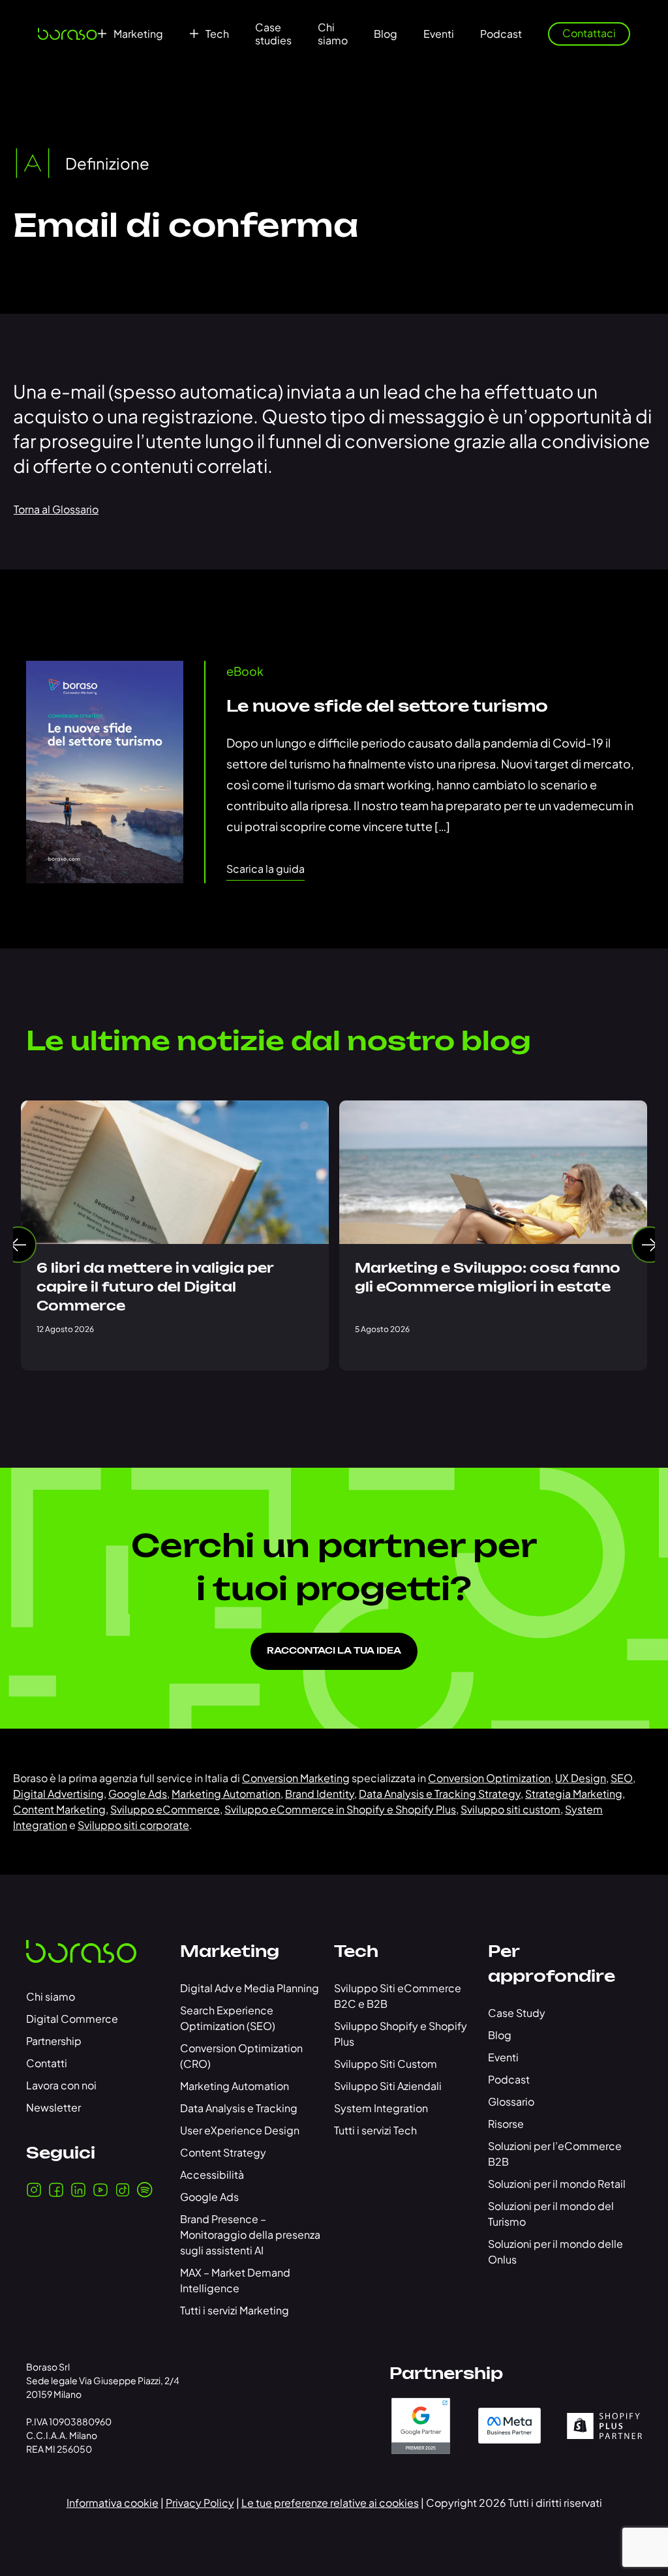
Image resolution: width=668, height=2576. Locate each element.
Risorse (506, 2124)
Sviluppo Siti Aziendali (388, 2086)
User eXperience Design (240, 2130)
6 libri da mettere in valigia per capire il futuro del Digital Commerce (155, 1288)
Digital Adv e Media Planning (250, 1988)
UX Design (581, 1778)
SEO (622, 1778)
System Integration (381, 2108)
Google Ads (138, 1794)
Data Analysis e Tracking (239, 2108)
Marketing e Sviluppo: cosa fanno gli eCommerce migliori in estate (488, 1278)
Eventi (439, 34)
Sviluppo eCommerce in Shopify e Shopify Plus (340, 1809)
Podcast (501, 34)
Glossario (511, 2101)
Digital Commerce (72, 2019)
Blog (386, 34)
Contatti (47, 2063)
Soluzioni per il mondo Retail (557, 2184)
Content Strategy (223, 2152)
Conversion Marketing (296, 1778)
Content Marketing (59, 1809)
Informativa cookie (113, 2503)
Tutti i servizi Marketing (235, 2310)
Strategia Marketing (574, 1794)
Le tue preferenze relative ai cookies (330, 2503)
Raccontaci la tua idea (334, 1651)
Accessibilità (212, 2174)
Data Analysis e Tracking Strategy (440, 1794)
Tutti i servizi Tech (375, 2130)
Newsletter (53, 2107)
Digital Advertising (58, 1794)
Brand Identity (320, 1794)
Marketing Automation (226, 1794)
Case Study (517, 2013)
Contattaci (589, 33)
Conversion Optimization (489, 1778)
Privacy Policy (200, 2503)
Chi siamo (333, 34)
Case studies (273, 34)
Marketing (138, 34)
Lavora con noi (61, 2085)
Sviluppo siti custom (510, 1809)
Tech (217, 34)
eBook (245, 671)
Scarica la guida (266, 869)
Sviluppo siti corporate (133, 1825)
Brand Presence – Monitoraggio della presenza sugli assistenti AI (250, 2235)
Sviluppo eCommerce (165, 1809)
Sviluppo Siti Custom (386, 2064)
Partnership (54, 2041)
